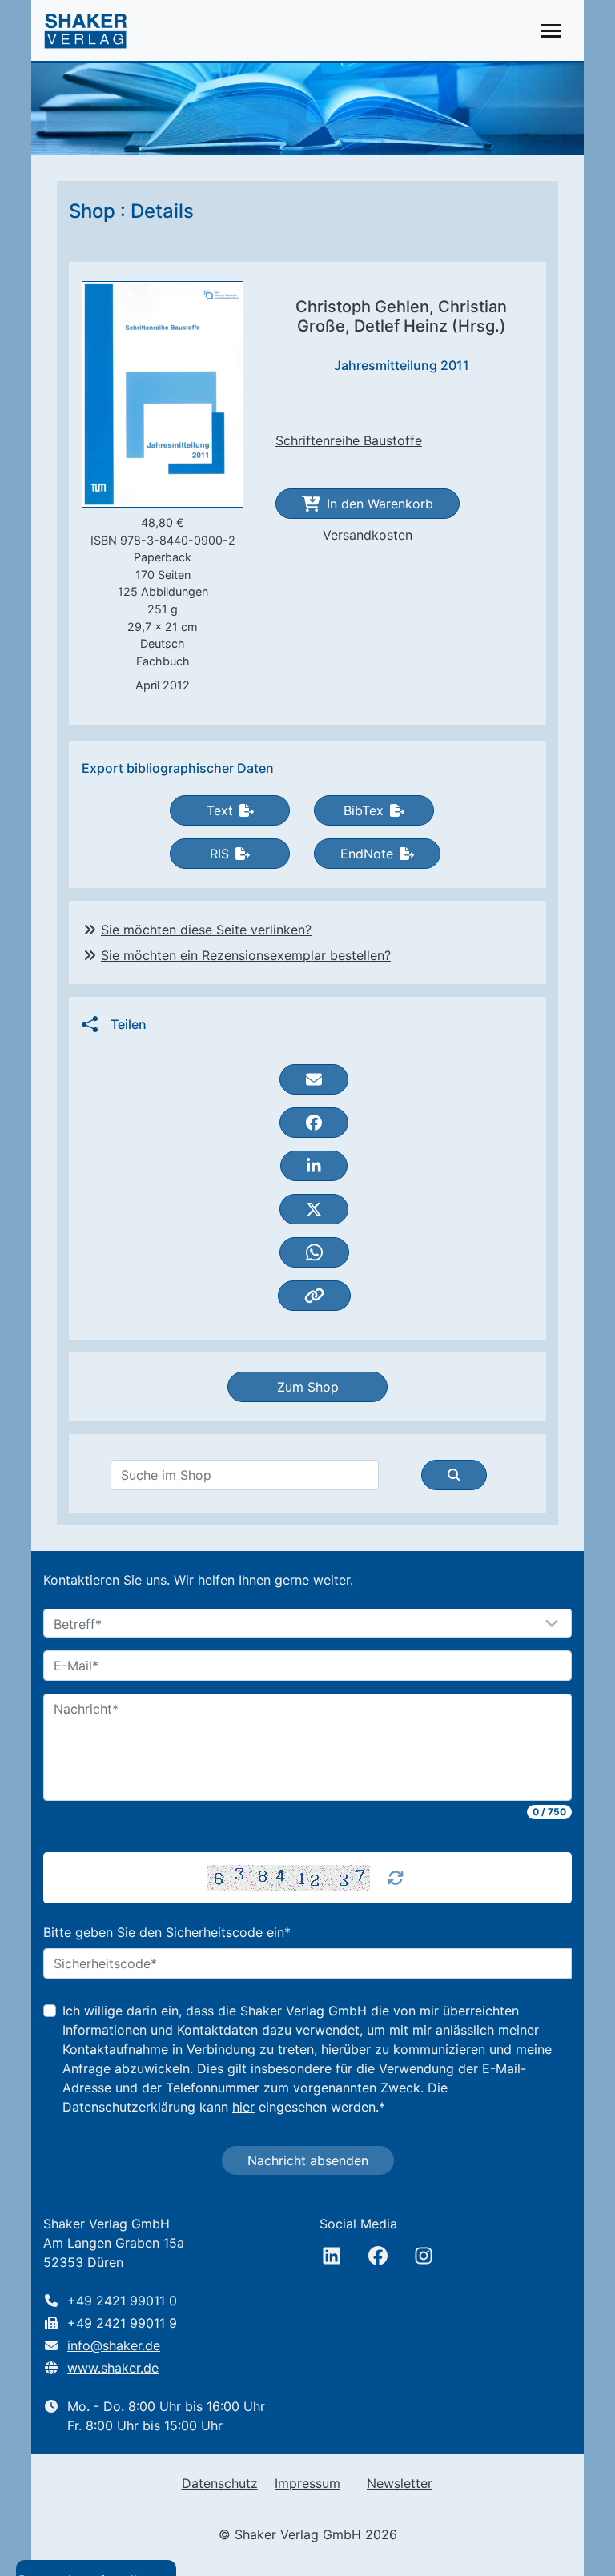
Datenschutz (220, 2483)
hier (243, 2107)
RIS (219, 854)
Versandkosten (368, 535)
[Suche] (454, 1475)
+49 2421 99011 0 (122, 2301)
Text (220, 810)
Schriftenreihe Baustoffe (349, 440)
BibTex (364, 810)
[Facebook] (378, 2256)
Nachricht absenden (308, 2160)
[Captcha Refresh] (396, 1878)
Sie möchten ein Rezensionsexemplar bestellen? (246, 955)
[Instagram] (424, 2256)
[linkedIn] (332, 2256)
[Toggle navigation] (551, 31)
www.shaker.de (113, 2368)
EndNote (367, 854)
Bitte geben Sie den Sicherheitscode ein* (167, 1932)
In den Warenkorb (380, 504)
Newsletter (400, 2483)
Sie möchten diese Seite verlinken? (206, 930)
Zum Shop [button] (308, 1387)
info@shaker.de (114, 2345)
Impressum (307, 2483)
